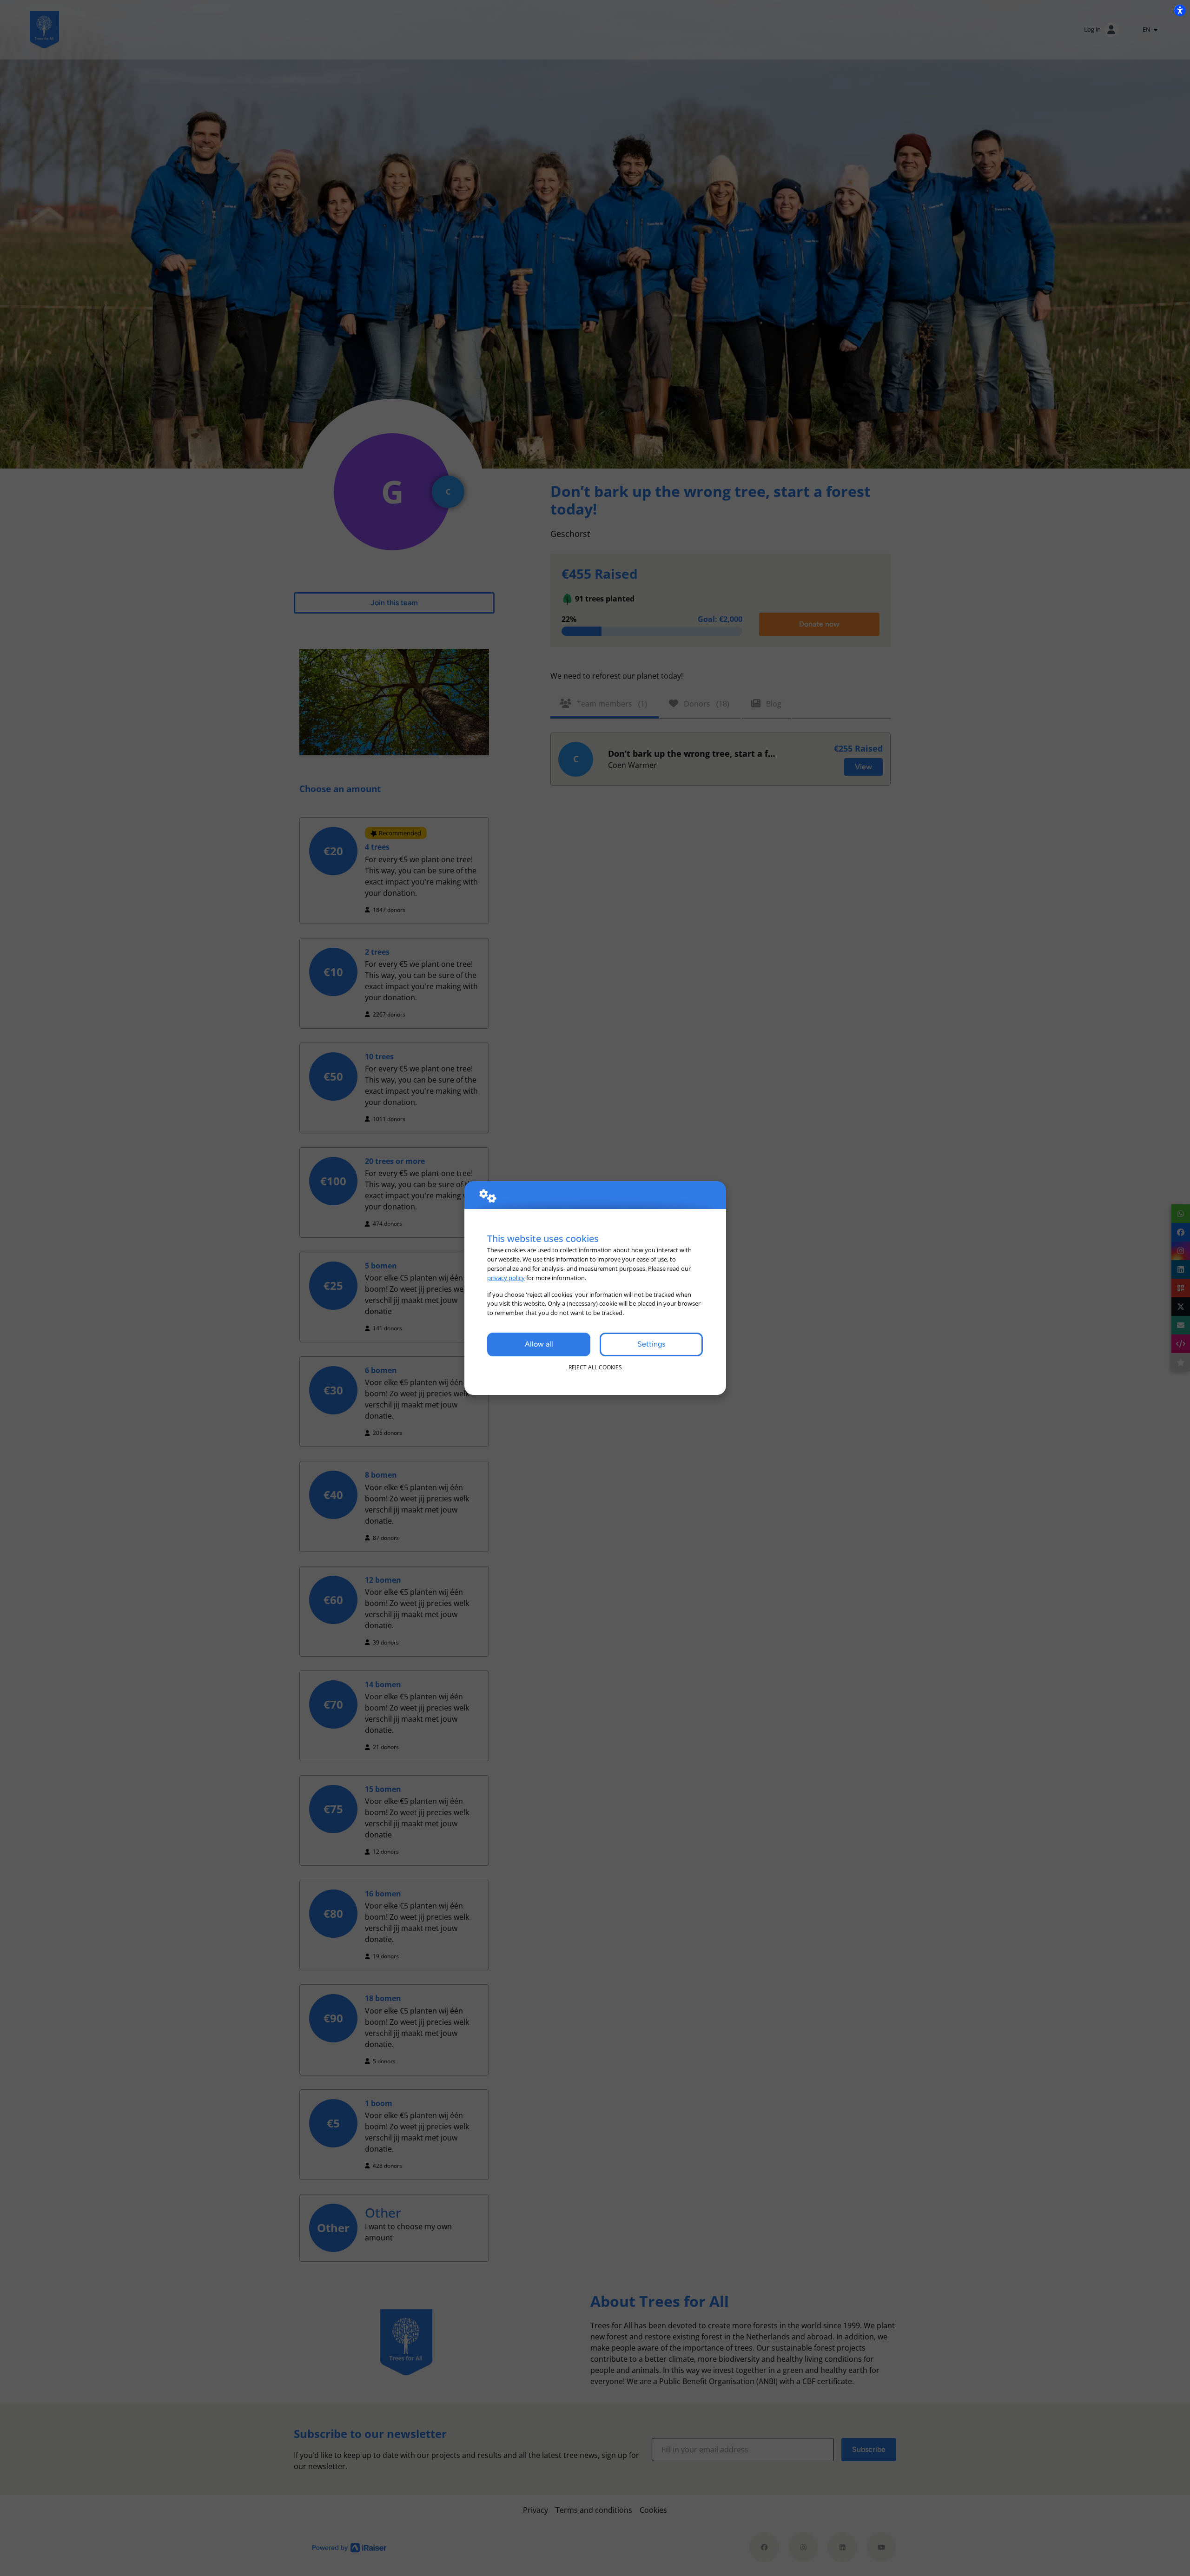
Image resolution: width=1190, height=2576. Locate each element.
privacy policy (506, 1278)
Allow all (539, 1344)
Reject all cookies (595, 1367)
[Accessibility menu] (1180, 10)
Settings (651, 1344)
